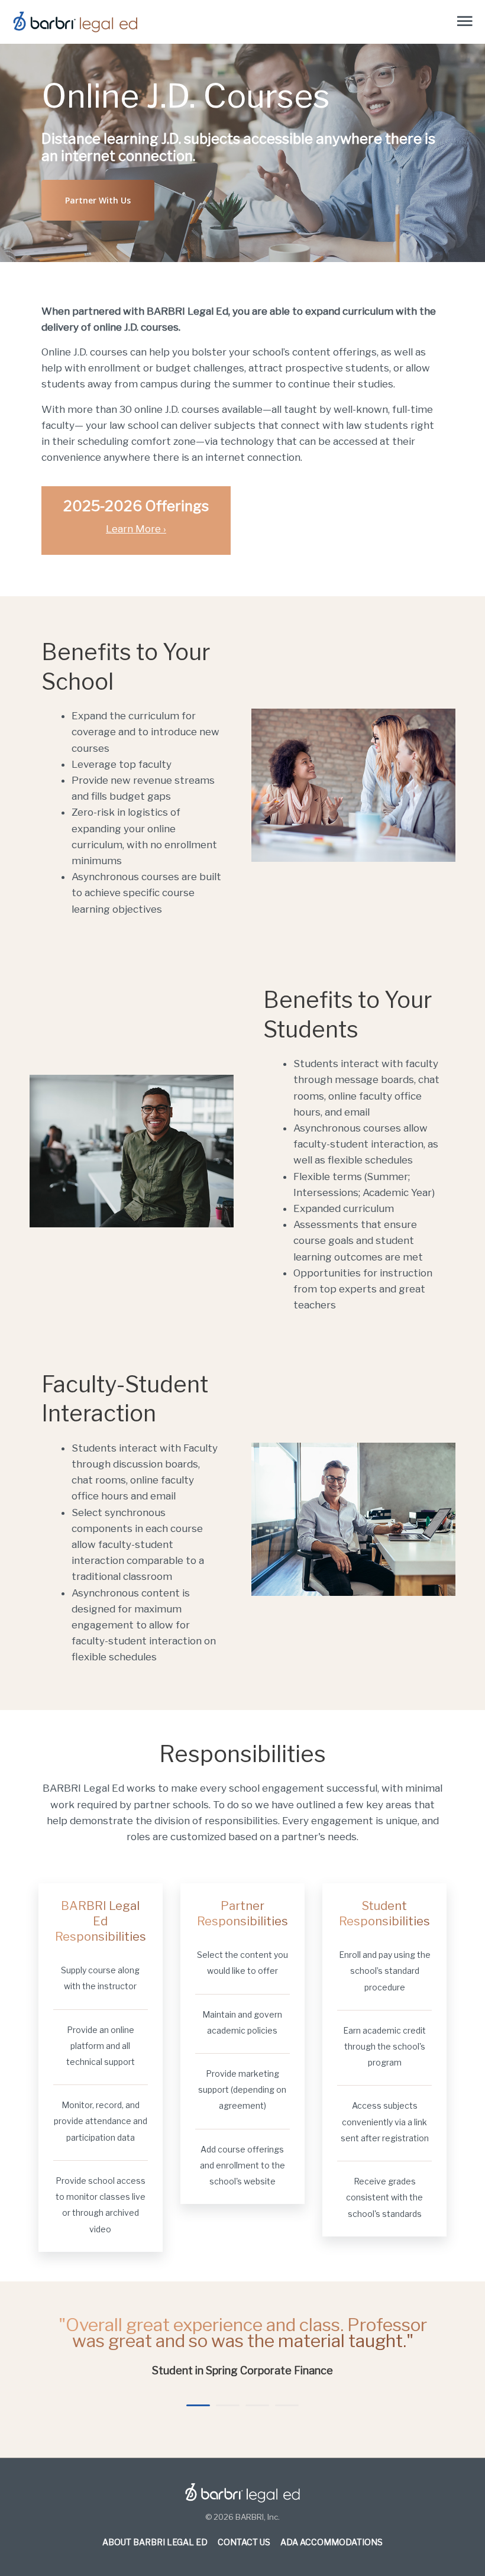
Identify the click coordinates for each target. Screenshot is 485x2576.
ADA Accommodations (332, 2542)
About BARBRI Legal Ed (155, 2542)
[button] (98, 200)
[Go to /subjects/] (136, 521)
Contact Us (244, 2542)
